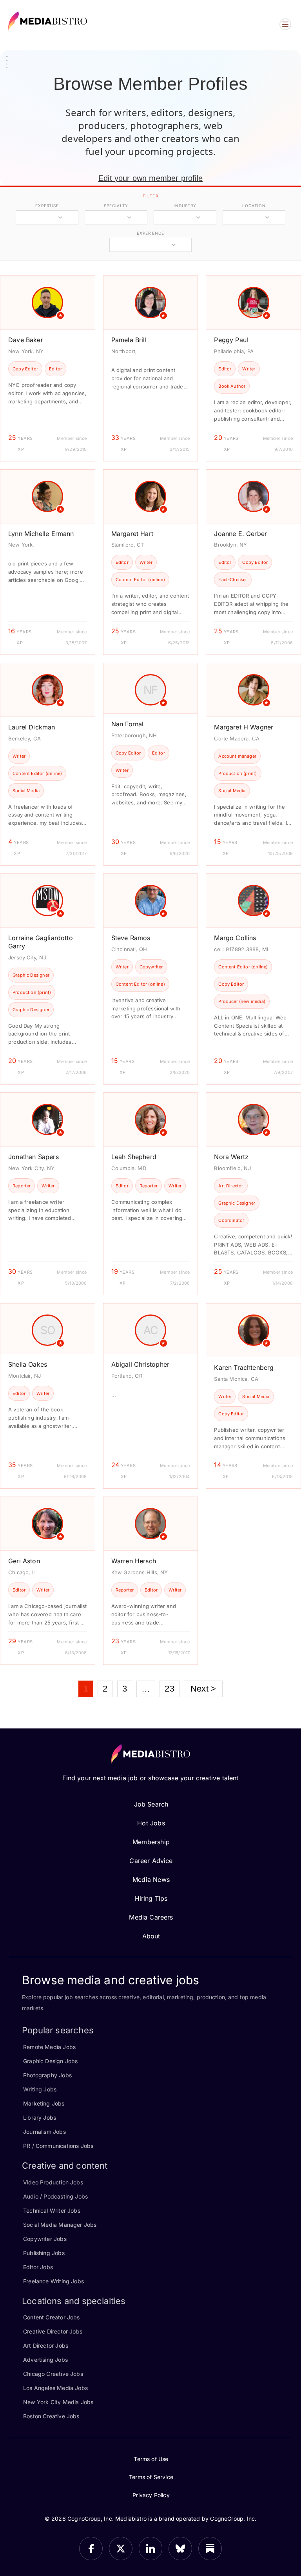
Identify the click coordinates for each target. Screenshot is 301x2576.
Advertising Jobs (45, 2360)
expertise (47, 206)
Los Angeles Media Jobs (55, 2388)
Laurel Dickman (32, 727)
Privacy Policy (151, 2495)
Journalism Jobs (44, 2132)
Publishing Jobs (44, 2253)
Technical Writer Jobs (52, 2210)
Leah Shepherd (134, 1157)
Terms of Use (151, 2459)
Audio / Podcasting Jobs (55, 2196)
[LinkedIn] (150, 2549)
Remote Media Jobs (49, 2047)
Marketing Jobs (44, 2103)
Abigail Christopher (140, 1364)
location (254, 206)
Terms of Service (151, 2477)
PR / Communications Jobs (58, 2146)
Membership (151, 1842)
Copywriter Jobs (45, 2239)
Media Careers (151, 1917)
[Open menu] (285, 24)
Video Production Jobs (53, 2182)
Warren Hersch (134, 1561)
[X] (121, 2549)
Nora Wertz (231, 1157)
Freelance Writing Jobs (53, 2281)
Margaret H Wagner (244, 727)
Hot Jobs (151, 1823)
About (151, 1936)
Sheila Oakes (28, 1364)
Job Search (151, 1804)
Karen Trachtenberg (244, 1367)
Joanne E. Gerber (240, 534)
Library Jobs (40, 2117)
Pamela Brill (129, 340)
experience (150, 233)
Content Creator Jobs (52, 2317)
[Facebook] (91, 2549)
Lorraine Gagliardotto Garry (41, 942)
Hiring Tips (151, 1898)
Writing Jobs (40, 2089)
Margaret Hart (132, 534)
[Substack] (210, 2549)
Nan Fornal (128, 724)
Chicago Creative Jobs (53, 2374)
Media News (151, 1880)
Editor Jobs (38, 2267)
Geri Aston (24, 1561)
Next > (203, 1689)
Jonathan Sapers (34, 1157)
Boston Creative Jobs (51, 2416)
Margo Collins (235, 938)
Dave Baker (26, 340)
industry (185, 206)
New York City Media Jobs (58, 2402)
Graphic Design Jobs (50, 2061)
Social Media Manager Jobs (60, 2225)
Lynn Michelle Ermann (41, 534)
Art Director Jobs (46, 2345)
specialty (116, 206)
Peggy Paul (231, 340)
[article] (48, 368)
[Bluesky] (180, 2549)
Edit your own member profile (150, 178)
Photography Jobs (47, 2075)
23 (169, 1689)
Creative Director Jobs (53, 2331)
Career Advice (151, 1861)
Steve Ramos (131, 938)
